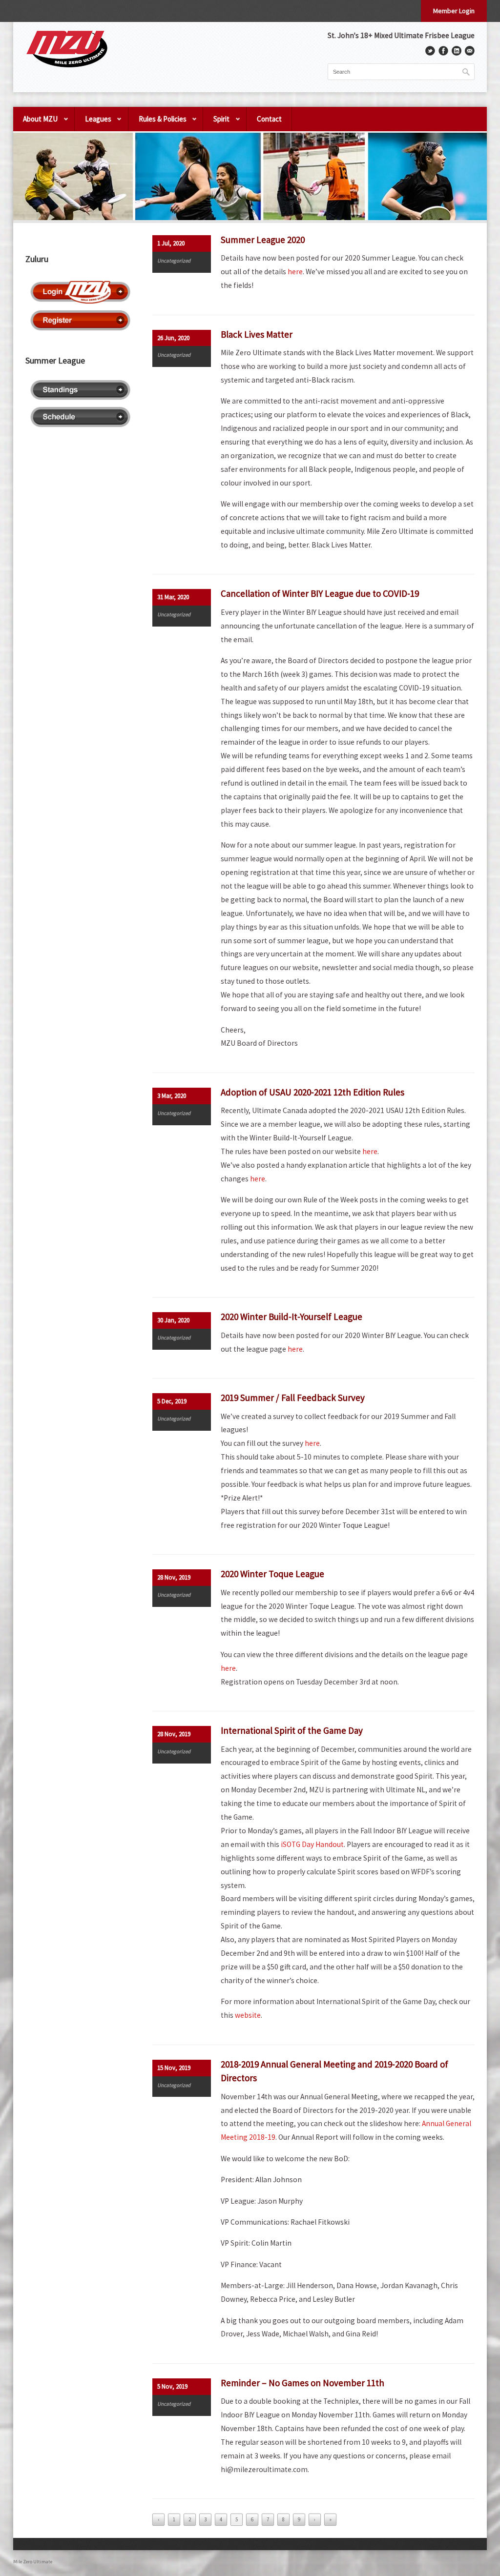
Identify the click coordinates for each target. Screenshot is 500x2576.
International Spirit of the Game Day (292, 1730)
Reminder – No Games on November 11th (302, 2383)
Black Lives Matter (257, 334)
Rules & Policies (157, 123)
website (248, 2015)
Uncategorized (174, 261)
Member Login (454, 11)
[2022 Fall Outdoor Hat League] (250, 176)
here (295, 272)
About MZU (35, 123)
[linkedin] (457, 51)
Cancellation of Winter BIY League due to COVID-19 (320, 593)
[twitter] (430, 51)
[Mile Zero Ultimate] (67, 49)
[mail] (470, 51)
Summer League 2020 (263, 240)
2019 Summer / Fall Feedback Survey (293, 1398)
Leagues (93, 123)
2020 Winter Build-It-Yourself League (292, 1317)
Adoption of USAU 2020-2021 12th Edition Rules (312, 1092)
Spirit (216, 123)
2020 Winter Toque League (272, 1574)
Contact (269, 119)
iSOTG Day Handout (312, 1844)
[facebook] (443, 51)
